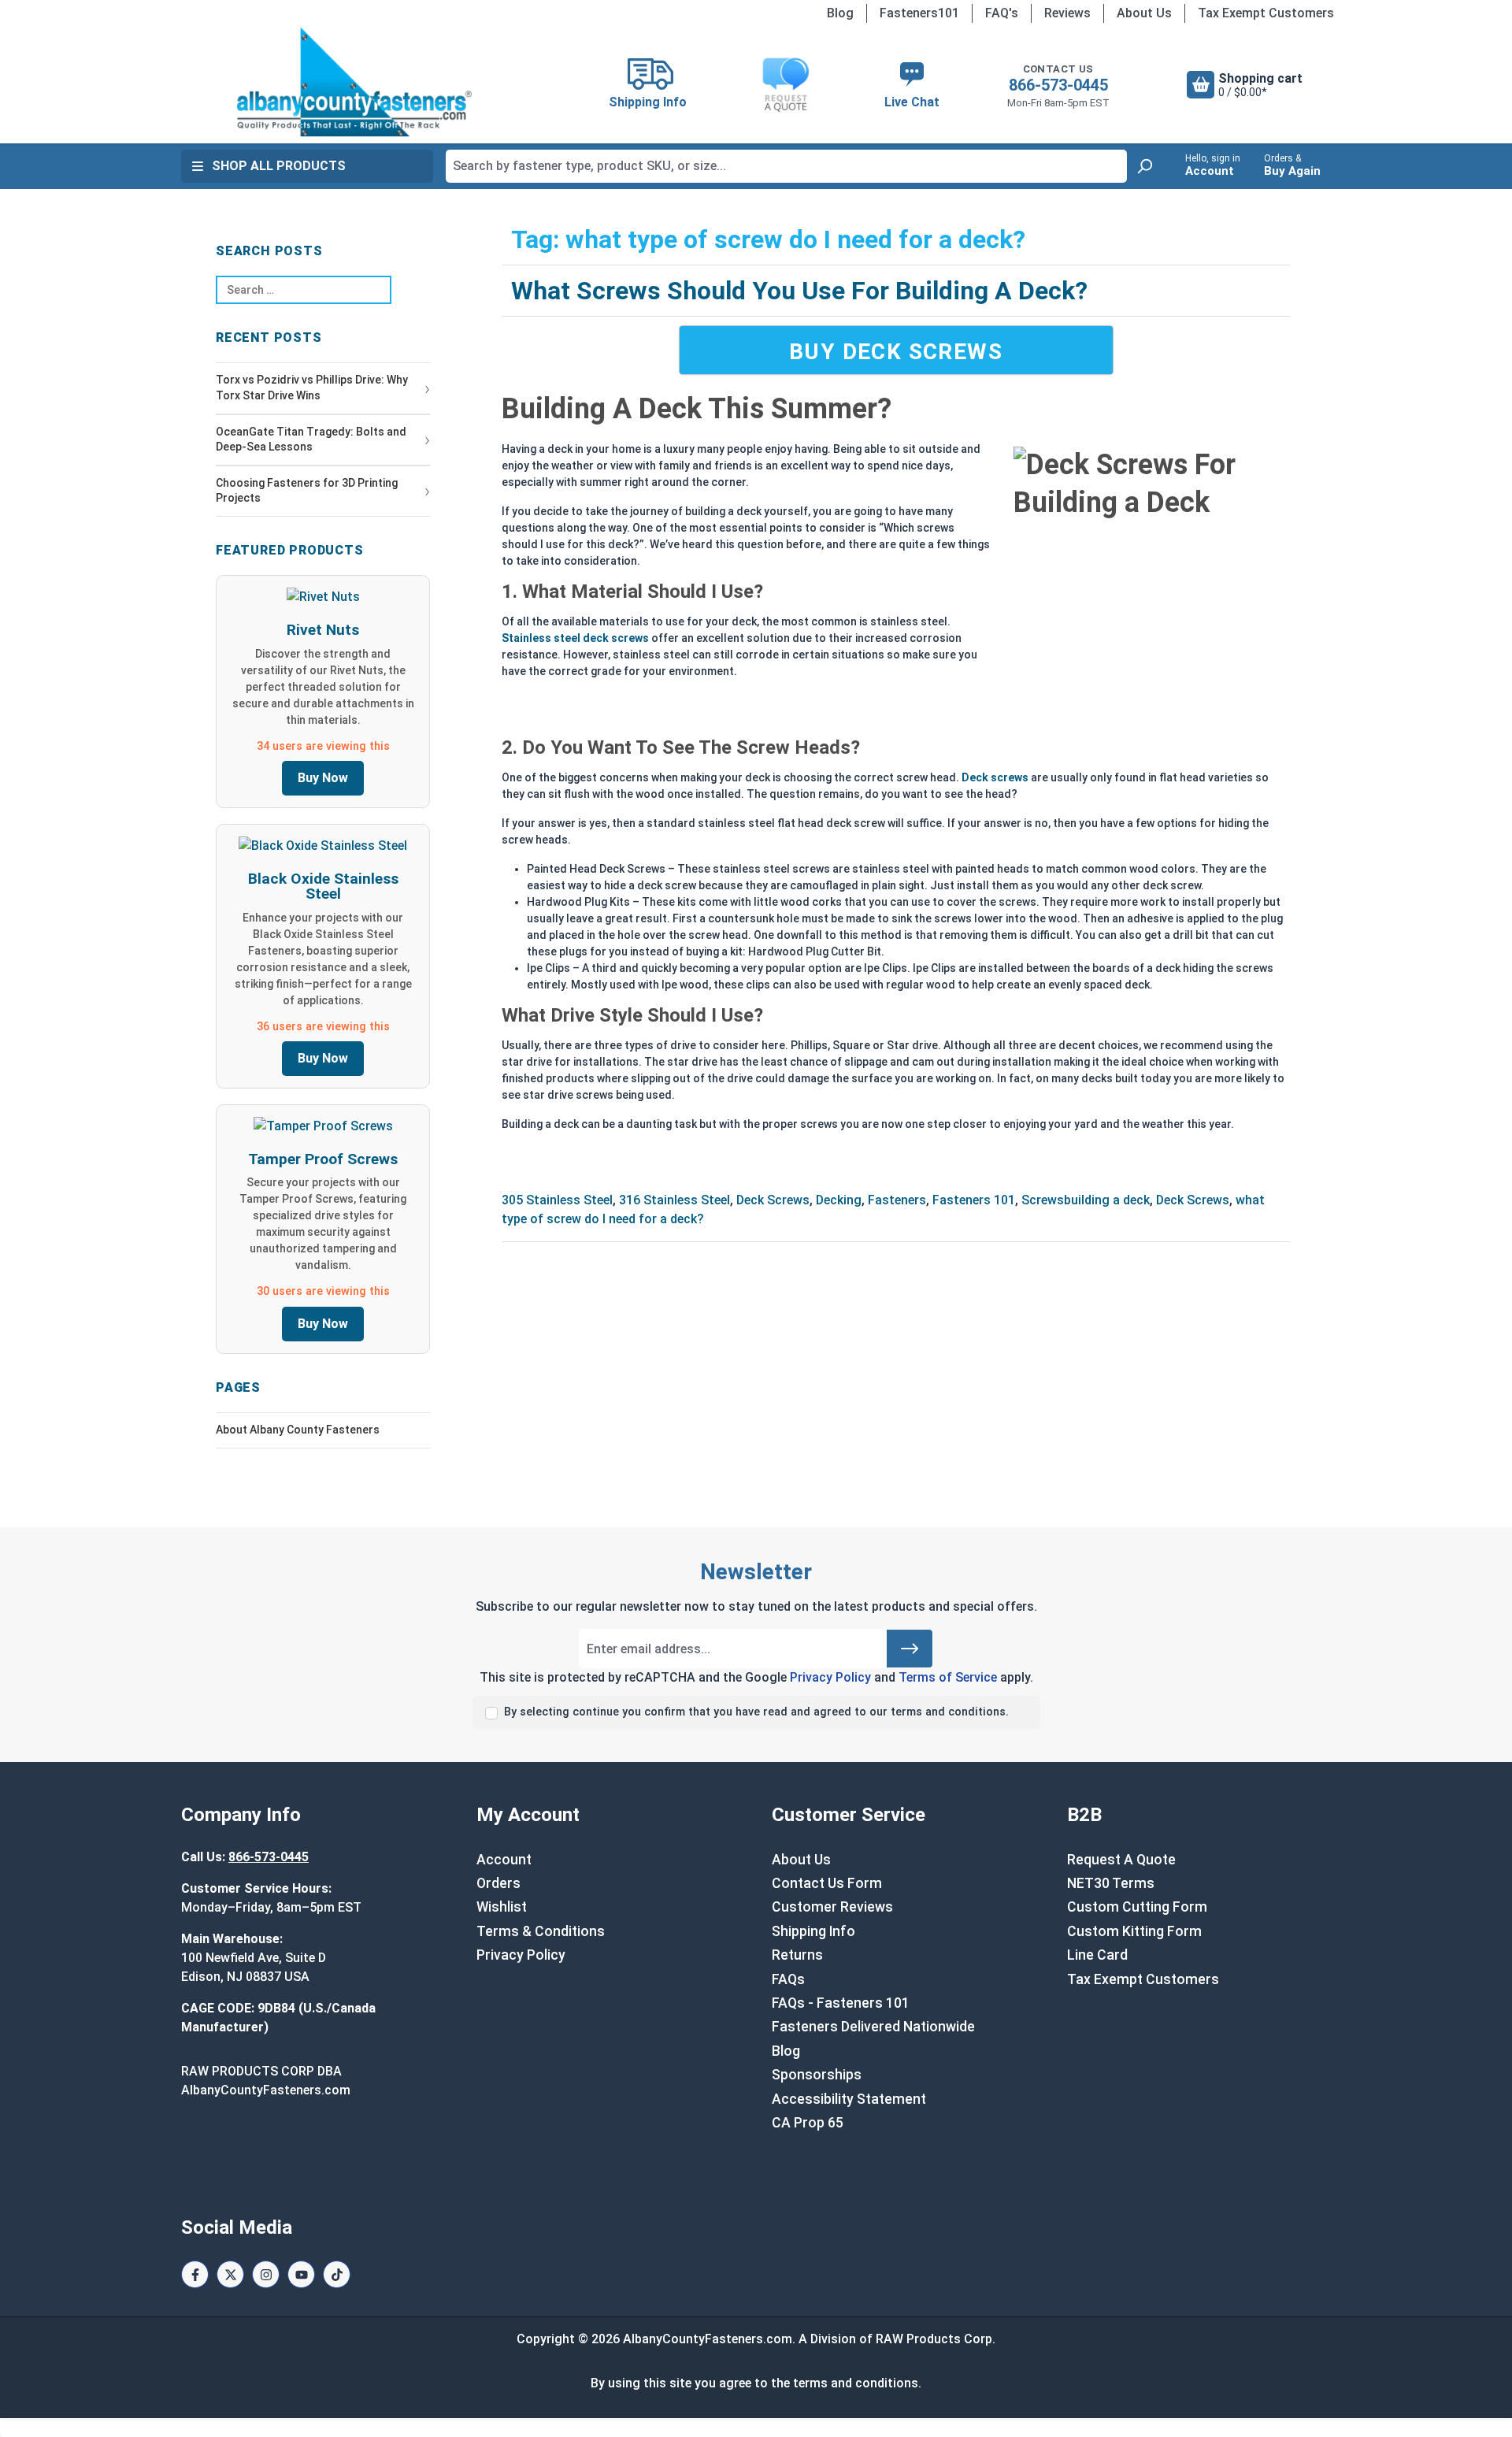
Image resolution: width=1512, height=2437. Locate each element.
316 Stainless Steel (674, 1200)
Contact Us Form (827, 1883)
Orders (498, 1883)
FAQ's (1002, 13)
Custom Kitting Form (1134, 1931)
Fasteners (897, 1200)
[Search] (1144, 166)
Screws (1043, 1200)
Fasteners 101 (974, 1200)
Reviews (1067, 13)
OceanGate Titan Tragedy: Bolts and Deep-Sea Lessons (311, 440)
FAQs (788, 1979)
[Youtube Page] (301, 2274)
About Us (1144, 13)
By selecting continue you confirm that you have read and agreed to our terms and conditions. (756, 1712)
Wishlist (502, 1907)
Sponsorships (817, 2075)
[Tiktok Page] (337, 2274)
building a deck (1107, 1200)
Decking (839, 1200)
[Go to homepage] (354, 82)
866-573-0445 (1058, 85)
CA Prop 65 (808, 2123)
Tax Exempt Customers (1266, 13)
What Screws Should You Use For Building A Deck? (799, 291)
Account (504, 1860)
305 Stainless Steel (557, 1200)
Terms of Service (948, 1677)
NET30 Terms (1111, 1883)
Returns (797, 1955)
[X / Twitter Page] (230, 2274)
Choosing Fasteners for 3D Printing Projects (307, 491)
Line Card (1097, 1955)
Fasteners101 (919, 13)
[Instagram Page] (266, 2274)
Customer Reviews (832, 1907)
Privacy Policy (830, 1677)
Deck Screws (773, 1200)
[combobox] (786, 166)
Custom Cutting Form (1137, 1907)
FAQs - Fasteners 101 (841, 2003)
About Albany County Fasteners (298, 1430)
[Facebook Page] (195, 2274)
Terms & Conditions (541, 1931)
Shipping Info (813, 1931)
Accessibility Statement (849, 2099)
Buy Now (323, 778)
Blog (840, 13)
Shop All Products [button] (279, 166)
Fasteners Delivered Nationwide (873, 2027)
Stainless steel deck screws (575, 638)
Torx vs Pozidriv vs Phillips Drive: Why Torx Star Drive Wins (312, 388)
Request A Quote (1121, 1860)
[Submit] (910, 1649)
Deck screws (995, 777)
